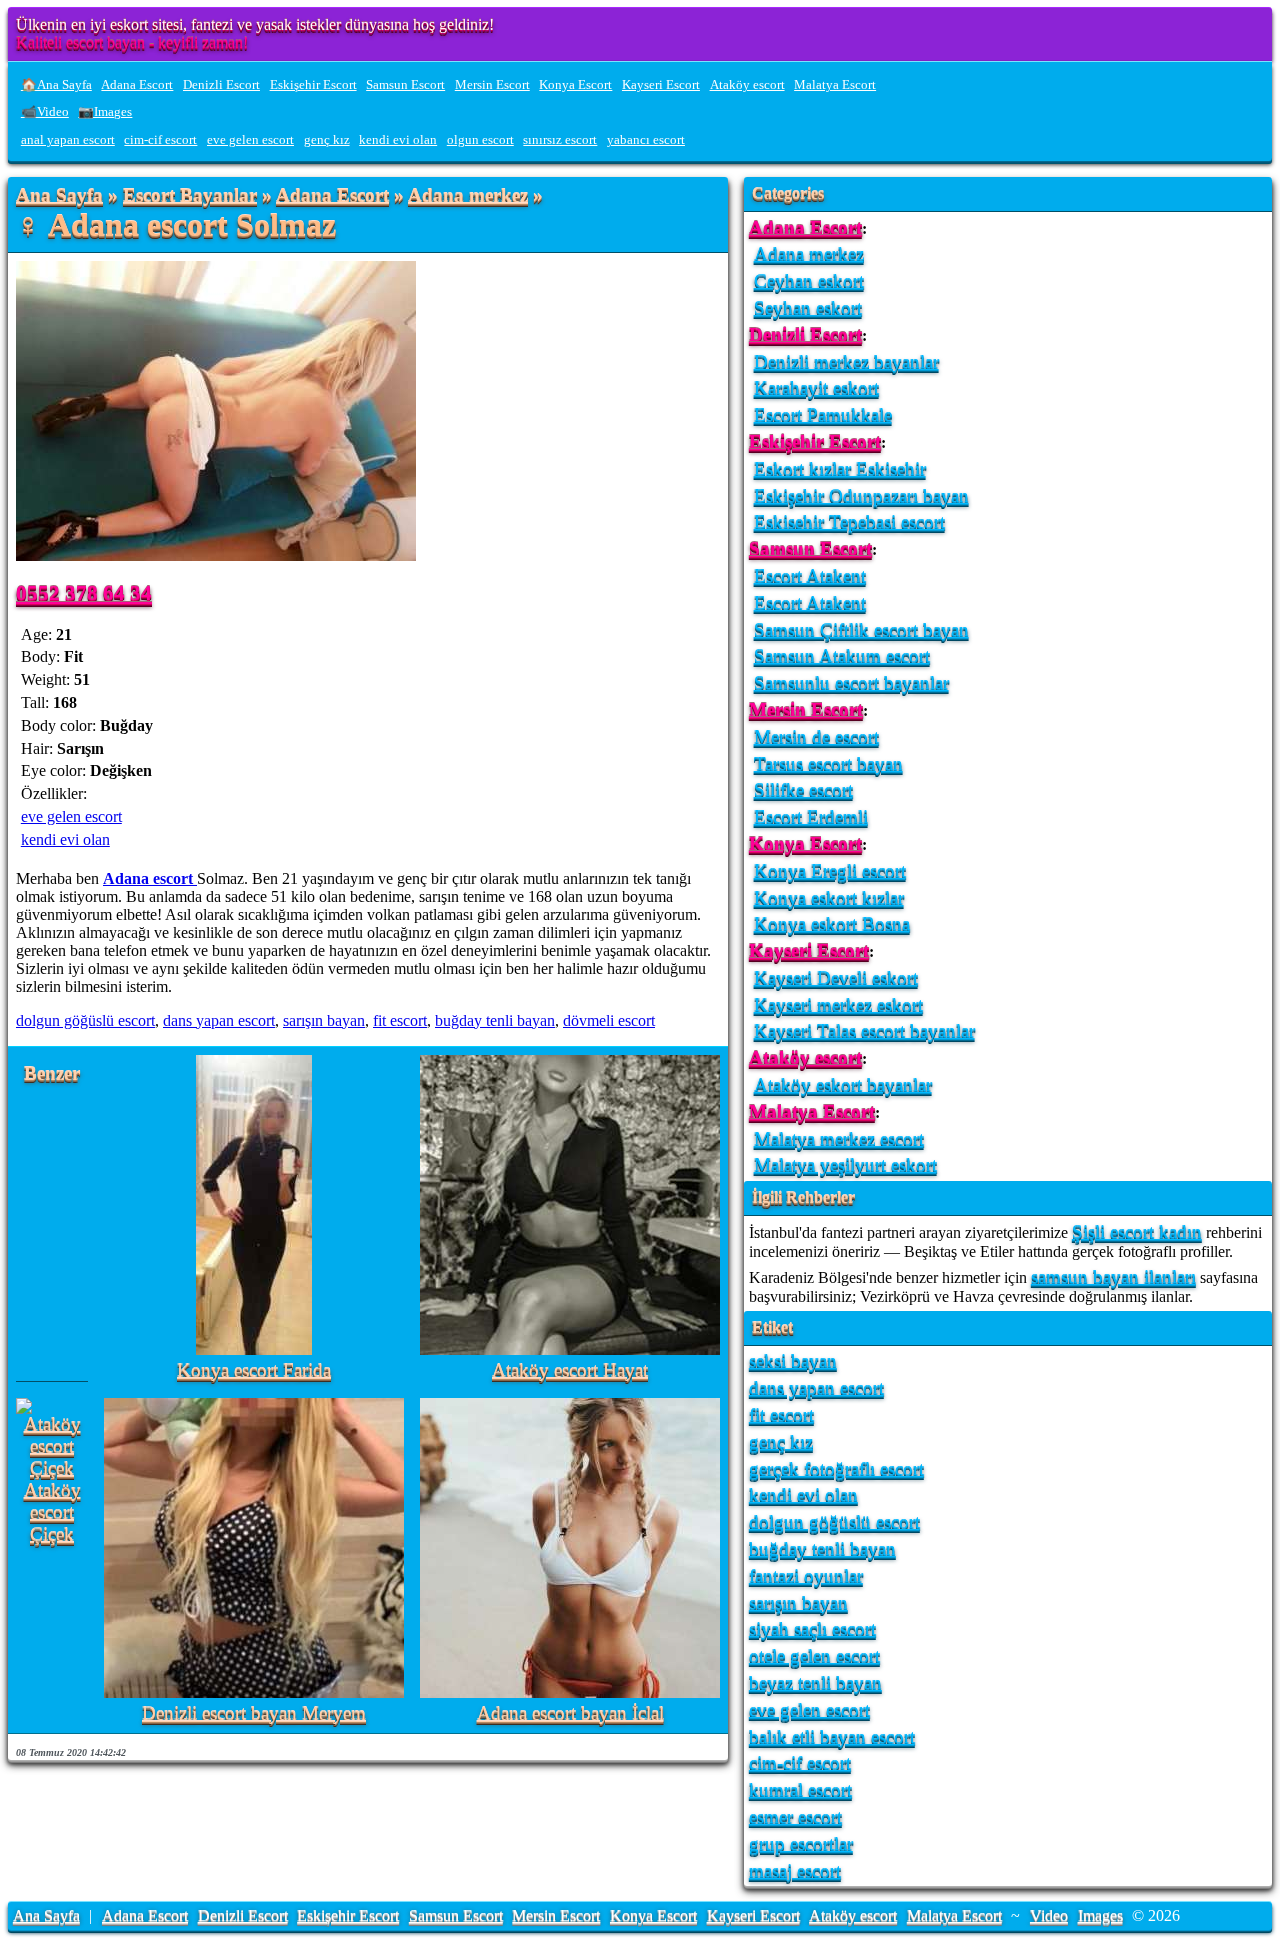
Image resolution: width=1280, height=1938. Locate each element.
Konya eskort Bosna (832, 923)
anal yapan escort (68, 140)
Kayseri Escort (661, 85)
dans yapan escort (219, 1020)
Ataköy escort (747, 85)
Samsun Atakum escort (842, 655)
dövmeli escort (609, 1020)
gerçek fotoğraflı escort (836, 1468)
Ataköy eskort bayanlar (843, 1084)
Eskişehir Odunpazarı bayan (861, 495)
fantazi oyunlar (806, 1575)
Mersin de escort (816, 736)
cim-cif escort (160, 140)
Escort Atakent (810, 575)
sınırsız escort (560, 140)
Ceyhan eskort (809, 280)
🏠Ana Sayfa (56, 85)
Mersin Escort (492, 85)
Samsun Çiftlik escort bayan (861, 629)
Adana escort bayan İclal (570, 1713)
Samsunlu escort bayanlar (851, 682)
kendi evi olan (398, 140)
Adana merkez (468, 195)
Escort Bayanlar (190, 195)
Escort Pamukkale (823, 414)
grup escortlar (801, 1843)
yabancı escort (646, 140)
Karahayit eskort (816, 387)
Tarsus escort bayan (828, 763)
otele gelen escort (814, 1655)
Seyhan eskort (808, 307)
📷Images (105, 112)
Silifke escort (803, 789)
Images (1100, 1915)
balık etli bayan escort (832, 1736)
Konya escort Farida (254, 1370)
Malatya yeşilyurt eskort (845, 1164)
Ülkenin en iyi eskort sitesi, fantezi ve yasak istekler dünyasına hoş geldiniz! (255, 24)
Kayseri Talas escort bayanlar (864, 1030)
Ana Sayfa (59, 195)
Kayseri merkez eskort (838, 1004)
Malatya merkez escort (839, 1138)
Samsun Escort (405, 85)
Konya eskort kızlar (829, 897)
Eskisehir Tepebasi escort (849, 521)
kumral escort (800, 1789)
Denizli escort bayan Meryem (254, 1713)
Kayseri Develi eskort (836, 977)
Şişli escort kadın (1137, 1231)
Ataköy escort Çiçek (52, 1512)
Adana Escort (137, 85)
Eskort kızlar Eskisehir (840, 468)
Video (1049, 1915)
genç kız (327, 140)
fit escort (400, 1020)
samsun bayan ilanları (1113, 1276)
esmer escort (795, 1816)
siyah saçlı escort (812, 1628)
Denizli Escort (221, 85)
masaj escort (795, 1870)
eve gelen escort (250, 140)
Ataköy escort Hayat (570, 1370)
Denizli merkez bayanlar (846, 361)
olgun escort (480, 140)
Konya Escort (575, 85)
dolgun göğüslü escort (85, 1020)
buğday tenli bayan (495, 1020)
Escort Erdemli (811, 816)
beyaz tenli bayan (815, 1682)
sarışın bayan (324, 1020)
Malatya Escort (835, 85)
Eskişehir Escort (313, 85)
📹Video (45, 112)
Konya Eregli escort (830, 870)
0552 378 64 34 (84, 592)
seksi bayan (793, 1360)
